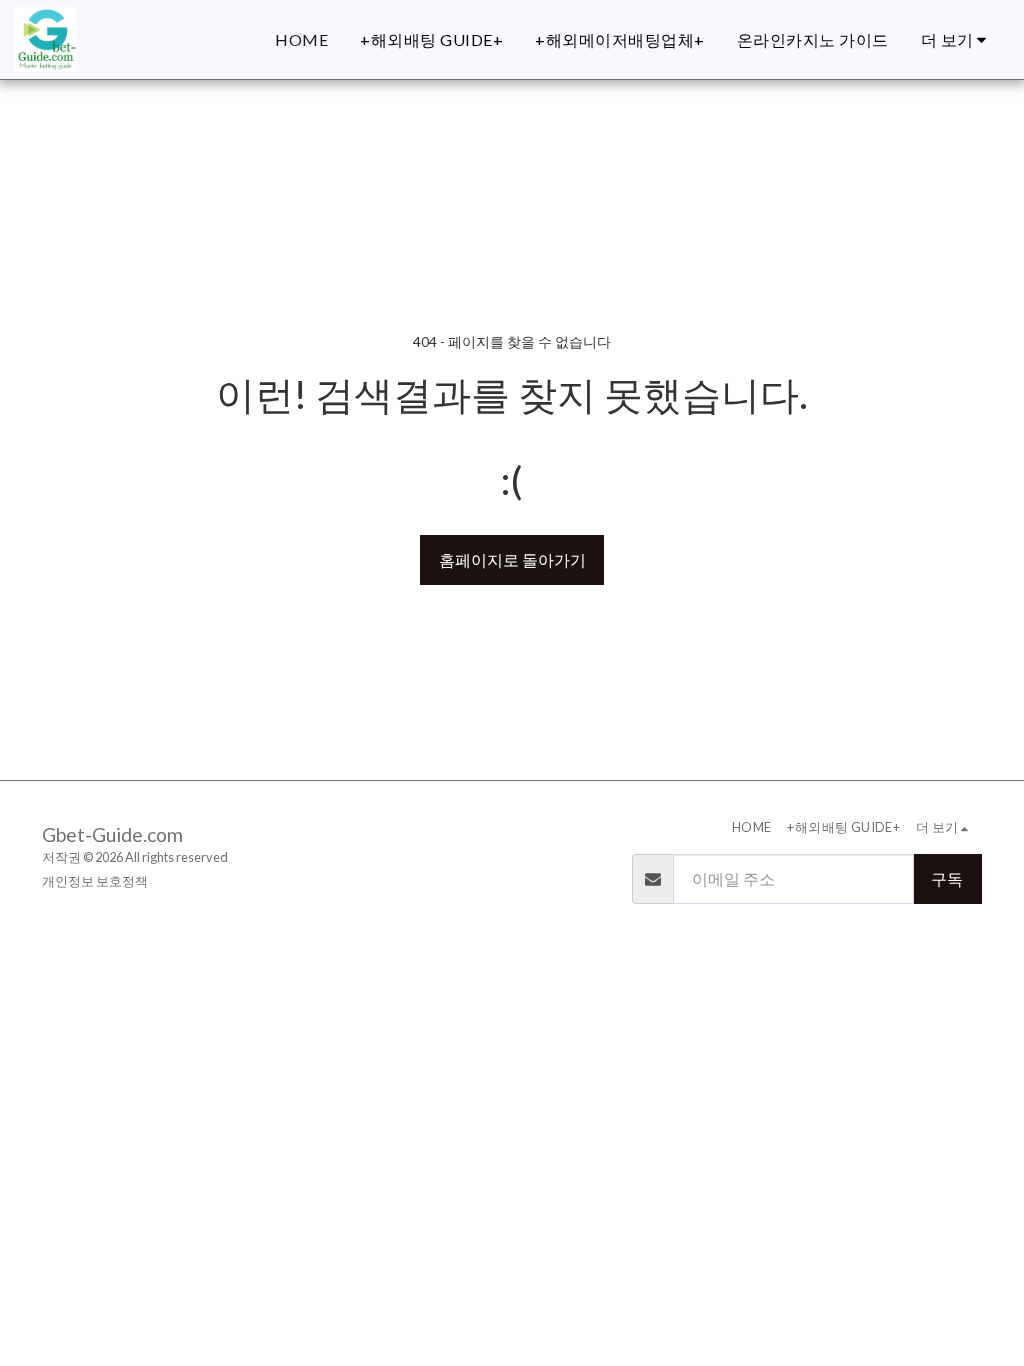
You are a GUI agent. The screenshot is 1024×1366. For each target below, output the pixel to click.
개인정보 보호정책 (95, 881)
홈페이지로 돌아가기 (512, 559)
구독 (947, 878)
